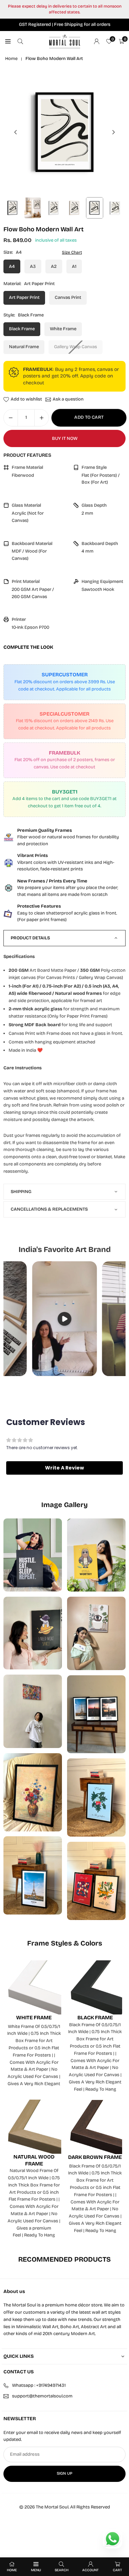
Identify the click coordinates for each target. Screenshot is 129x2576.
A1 (74, 266)
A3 (33, 266)
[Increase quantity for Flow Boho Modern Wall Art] (42, 418)
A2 (54, 266)
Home (11, 59)
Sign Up (64, 2473)
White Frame (63, 329)
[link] (64, 837)
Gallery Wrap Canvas (76, 347)
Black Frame (22, 329)
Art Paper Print (24, 297)
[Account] (97, 42)
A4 (12, 266)
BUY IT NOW (65, 438)
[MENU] (8, 42)
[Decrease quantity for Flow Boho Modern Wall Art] (11, 418)
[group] (64, 132)
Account (90, 2570)
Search (62, 2570)
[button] (114, 132)
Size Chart (72, 252)
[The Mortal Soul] (65, 41)
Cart (117, 2570)
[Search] (20, 42)
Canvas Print (68, 297)
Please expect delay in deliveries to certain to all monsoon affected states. (65, 9)
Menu (36, 2570)
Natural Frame (24, 347)
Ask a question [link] (68, 400)
